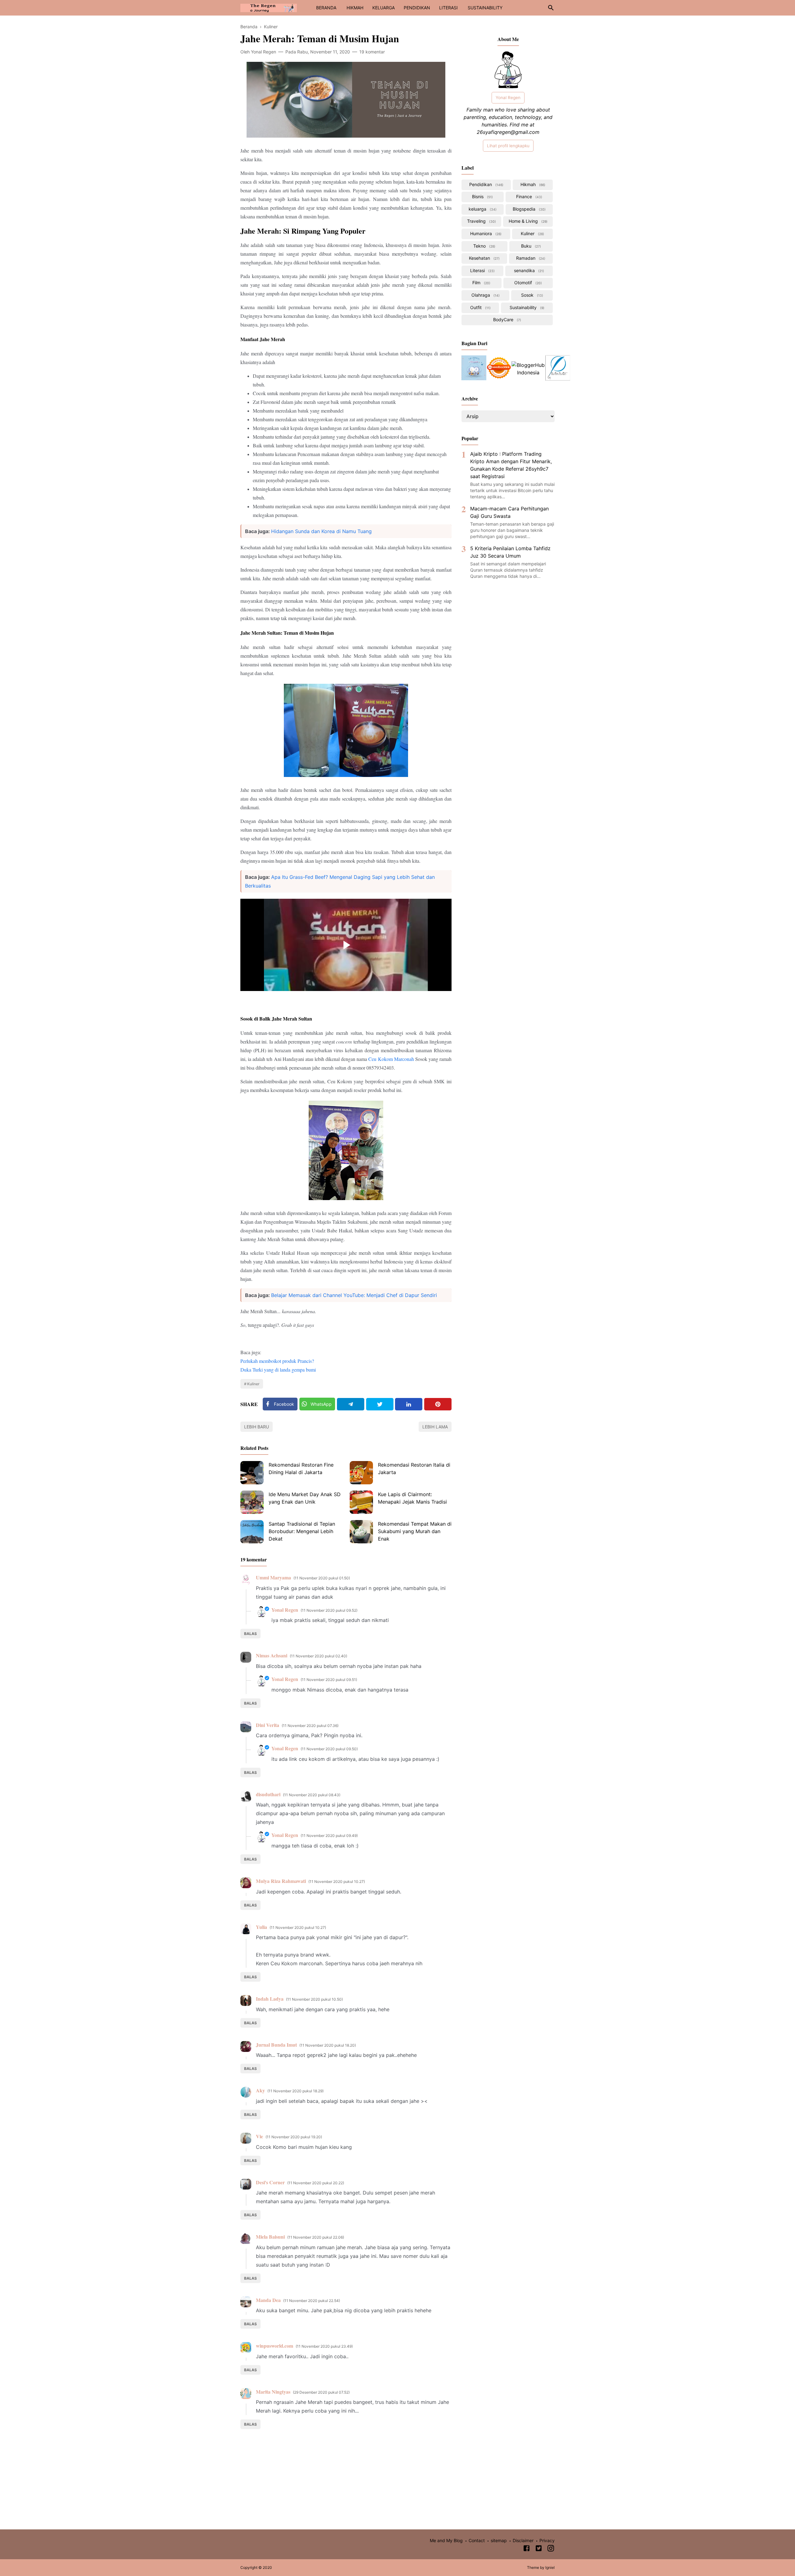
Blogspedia (529, 209)
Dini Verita (268, 1725)
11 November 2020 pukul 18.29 (295, 2091)
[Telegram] (351, 1404)
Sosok (532, 295)
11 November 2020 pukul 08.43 (312, 1795)
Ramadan (530, 258)
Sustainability (526, 307)
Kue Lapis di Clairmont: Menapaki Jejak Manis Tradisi (412, 1498)
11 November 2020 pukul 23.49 (324, 2346)
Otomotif (527, 283)
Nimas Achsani (272, 1655)
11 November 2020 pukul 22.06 (316, 2237)
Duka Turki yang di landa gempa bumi (278, 1370)
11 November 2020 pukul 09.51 (329, 1680)
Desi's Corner (270, 2182)
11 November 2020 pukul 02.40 (318, 1656)
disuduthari (268, 1794)
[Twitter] (380, 1404)
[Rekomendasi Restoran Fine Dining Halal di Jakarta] (252, 1473)
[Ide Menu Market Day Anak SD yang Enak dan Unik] (252, 1502)
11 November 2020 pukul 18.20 (328, 2045)
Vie (259, 2136)
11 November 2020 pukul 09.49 (329, 1836)
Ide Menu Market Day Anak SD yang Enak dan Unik (305, 1498)
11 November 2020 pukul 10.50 (314, 1999)
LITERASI (448, 8)
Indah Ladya (270, 1999)
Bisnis (482, 196)
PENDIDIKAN (417, 8)
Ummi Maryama (273, 1577)
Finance (529, 196)
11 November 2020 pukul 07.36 (310, 1726)
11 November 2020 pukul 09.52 (329, 1610)
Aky (260, 2090)
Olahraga (485, 295)
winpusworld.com (275, 2346)
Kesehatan (484, 258)
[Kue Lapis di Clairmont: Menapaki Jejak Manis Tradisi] (361, 1502)
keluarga (482, 209)
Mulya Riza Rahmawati (281, 1881)
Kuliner (253, 1384)
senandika (528, 270)
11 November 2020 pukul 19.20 (294, 2137)
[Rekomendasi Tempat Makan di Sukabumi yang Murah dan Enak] (361, 1532)
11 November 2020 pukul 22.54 (312, 2301)
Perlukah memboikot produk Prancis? (277, 1361)
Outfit (480, 307)
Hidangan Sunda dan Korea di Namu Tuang (321, 531)
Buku (530, 246)
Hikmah (532, 184)
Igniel (550, 2567)
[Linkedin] (409, 1404)
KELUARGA (384, 8)
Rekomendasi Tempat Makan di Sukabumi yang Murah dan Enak (415, 1531)
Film (481, 283)
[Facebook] (527, 2549)
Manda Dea (268, 2300)
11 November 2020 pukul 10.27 (337, 1882)
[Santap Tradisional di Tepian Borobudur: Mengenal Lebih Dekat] (252, 1532)
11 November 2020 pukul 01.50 (322, 1578)
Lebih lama (435, 1427)
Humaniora (485, 233)
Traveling (481, 221)
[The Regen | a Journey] (269, 7)
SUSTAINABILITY (485, 8)
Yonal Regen (285, 1610)
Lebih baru (257, 1427)
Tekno (484, 246)
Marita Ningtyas (273, 2392)
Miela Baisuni (270, 2237)
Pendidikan (486, 184)
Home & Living (527, 221)
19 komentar (372, 52)
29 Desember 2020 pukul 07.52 (321, 2392)
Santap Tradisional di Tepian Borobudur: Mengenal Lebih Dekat (302, 1531)
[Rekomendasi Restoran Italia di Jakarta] (361, 1473)
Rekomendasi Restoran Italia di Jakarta (414, 1468)
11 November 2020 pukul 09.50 (329, 1749)
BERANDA (326, 8)
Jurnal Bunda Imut (276, 2045)
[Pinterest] (438, 1404)
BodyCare (507, 320)
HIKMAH (355, 8)
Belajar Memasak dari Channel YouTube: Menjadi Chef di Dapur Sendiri (354, 1295)
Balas (250, 1634)
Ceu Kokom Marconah (391, 1059)
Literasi (482, 270)
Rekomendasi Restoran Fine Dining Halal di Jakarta (301, 1468)
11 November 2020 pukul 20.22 (316, 2183)
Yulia (261, 1927)
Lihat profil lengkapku (508, 146)
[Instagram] (551, 2549)
